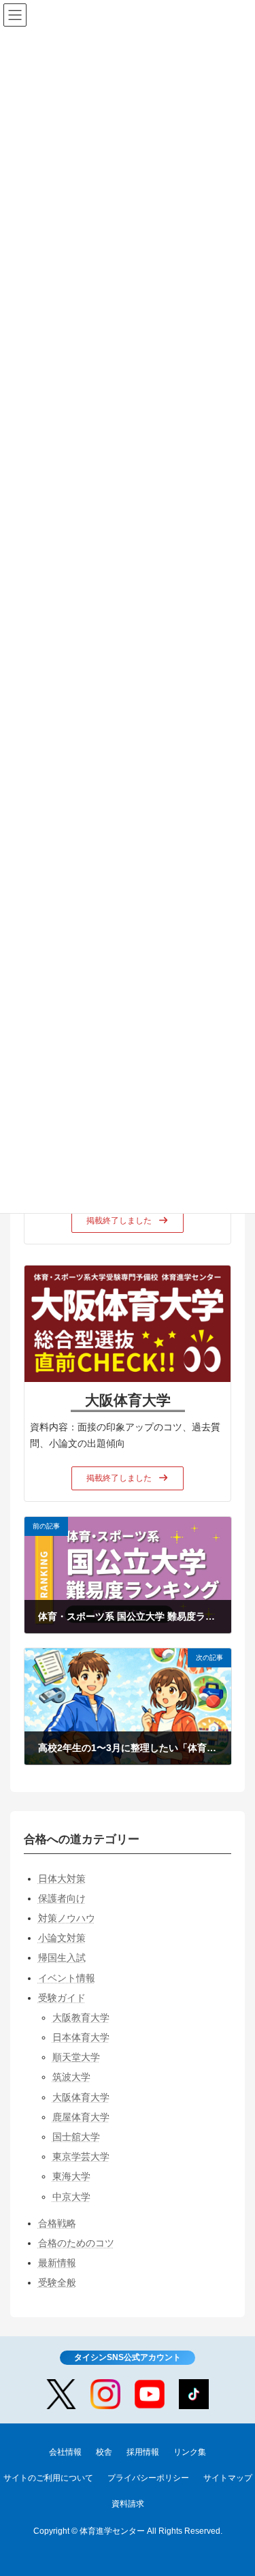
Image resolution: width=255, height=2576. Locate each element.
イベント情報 (67, 1978)
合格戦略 (57, 2223)
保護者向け (62, 1898)
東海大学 (71, 2177)
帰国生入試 (62, 1958)
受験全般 (57, 2283)
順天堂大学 (76, 2058)
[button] (128, 1221)
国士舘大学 (76, 2137)
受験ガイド (62, 1998)
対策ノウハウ (67, 1918)
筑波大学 (71, 2077)
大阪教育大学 (81, 2017)
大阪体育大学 (81, 2097)
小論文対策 (62, 1938)
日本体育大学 (81, 2037)
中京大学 (71, 2197)
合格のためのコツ (76, 2243)
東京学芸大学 (81, 2157)
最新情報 (57, 2263)
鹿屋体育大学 (81, 2117)
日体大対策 (62, 1879)
